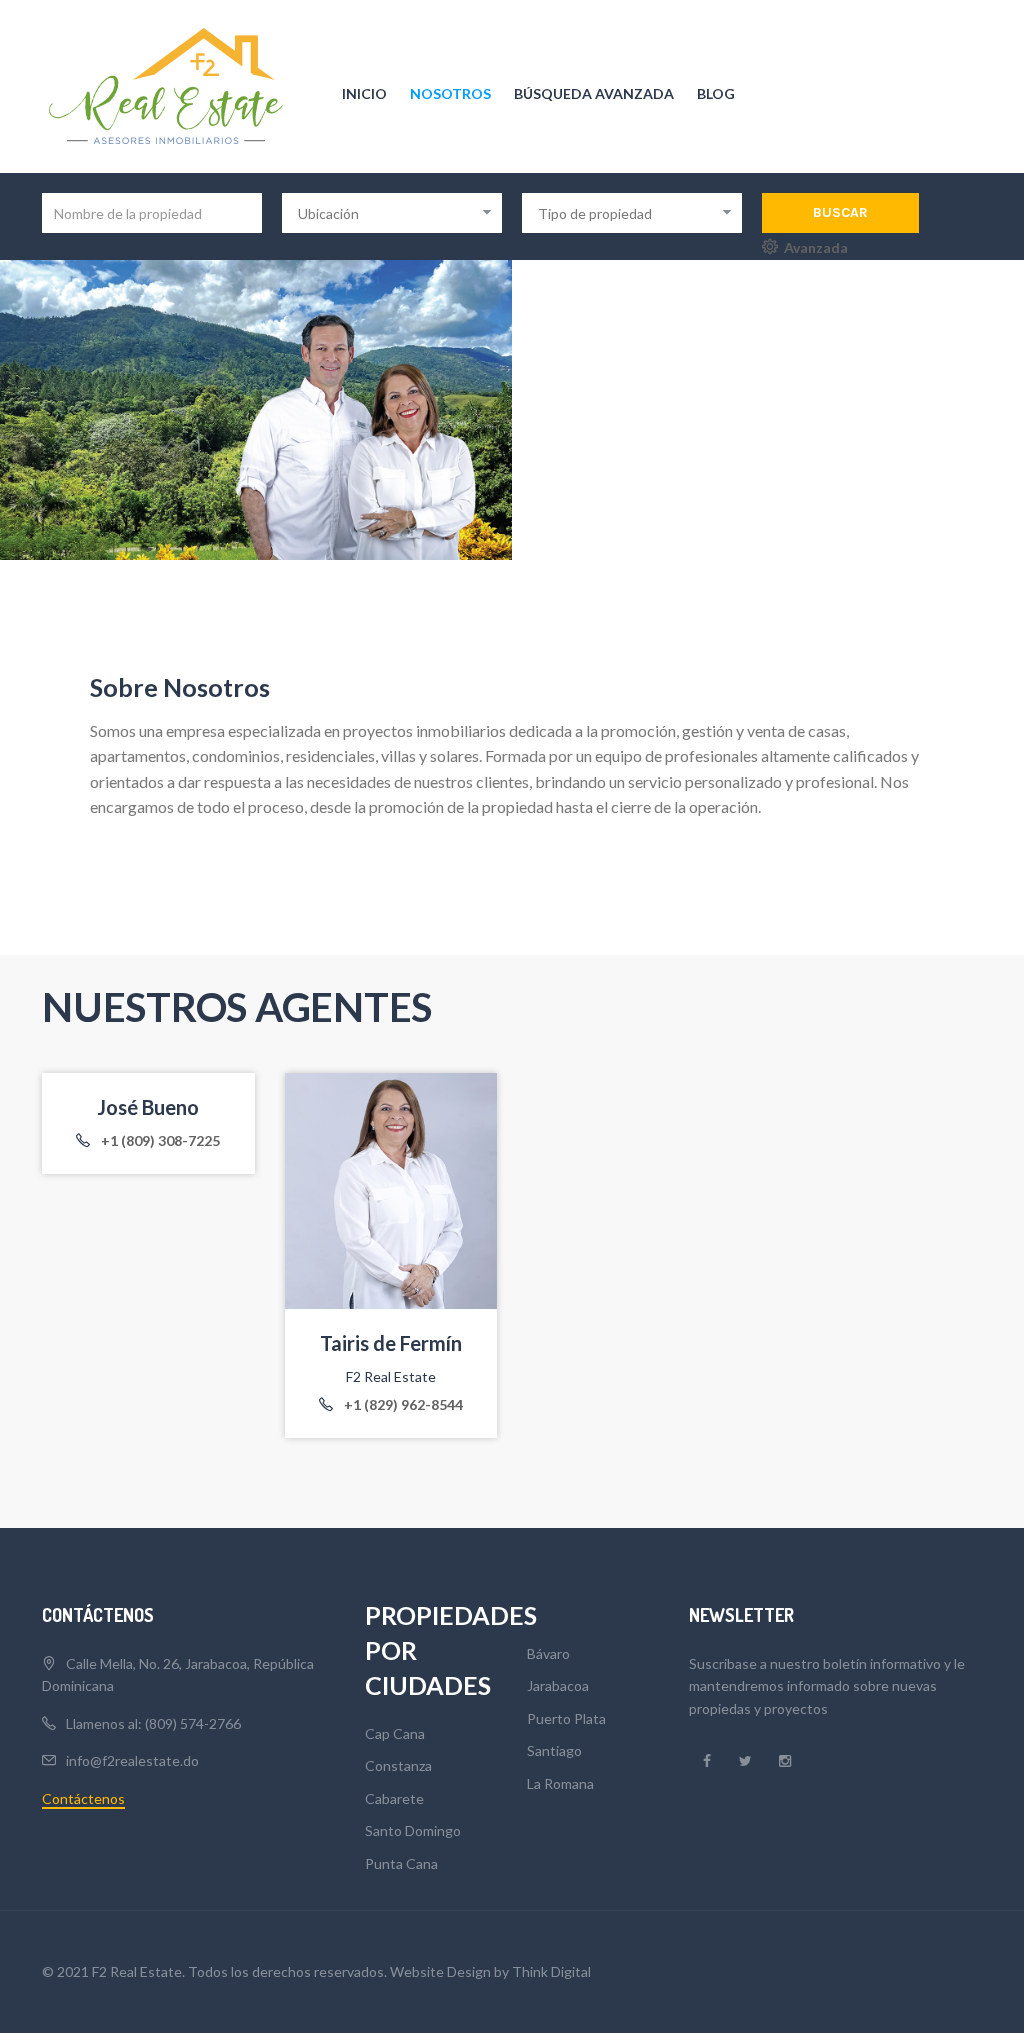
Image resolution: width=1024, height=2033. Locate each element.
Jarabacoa (558, 1685)
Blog (716, 93)
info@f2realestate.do (132, 1760)
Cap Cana (395, 1733)
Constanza (398, 1765)
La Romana (560, 1783)
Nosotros (450, 93)
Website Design (440, 1971)
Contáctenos (83, 1798)
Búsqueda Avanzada (594, 93)
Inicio (364, 93)
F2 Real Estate (391, 1376)
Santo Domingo (413, 1830)
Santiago (554, 1750)
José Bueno (148, 1107)
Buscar (840, 212)
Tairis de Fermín (391, 1343)
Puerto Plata (566, 1718)
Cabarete (394, 1798)
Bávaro (548, 1653)
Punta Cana (401, 1863)
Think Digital (551, 1971)
